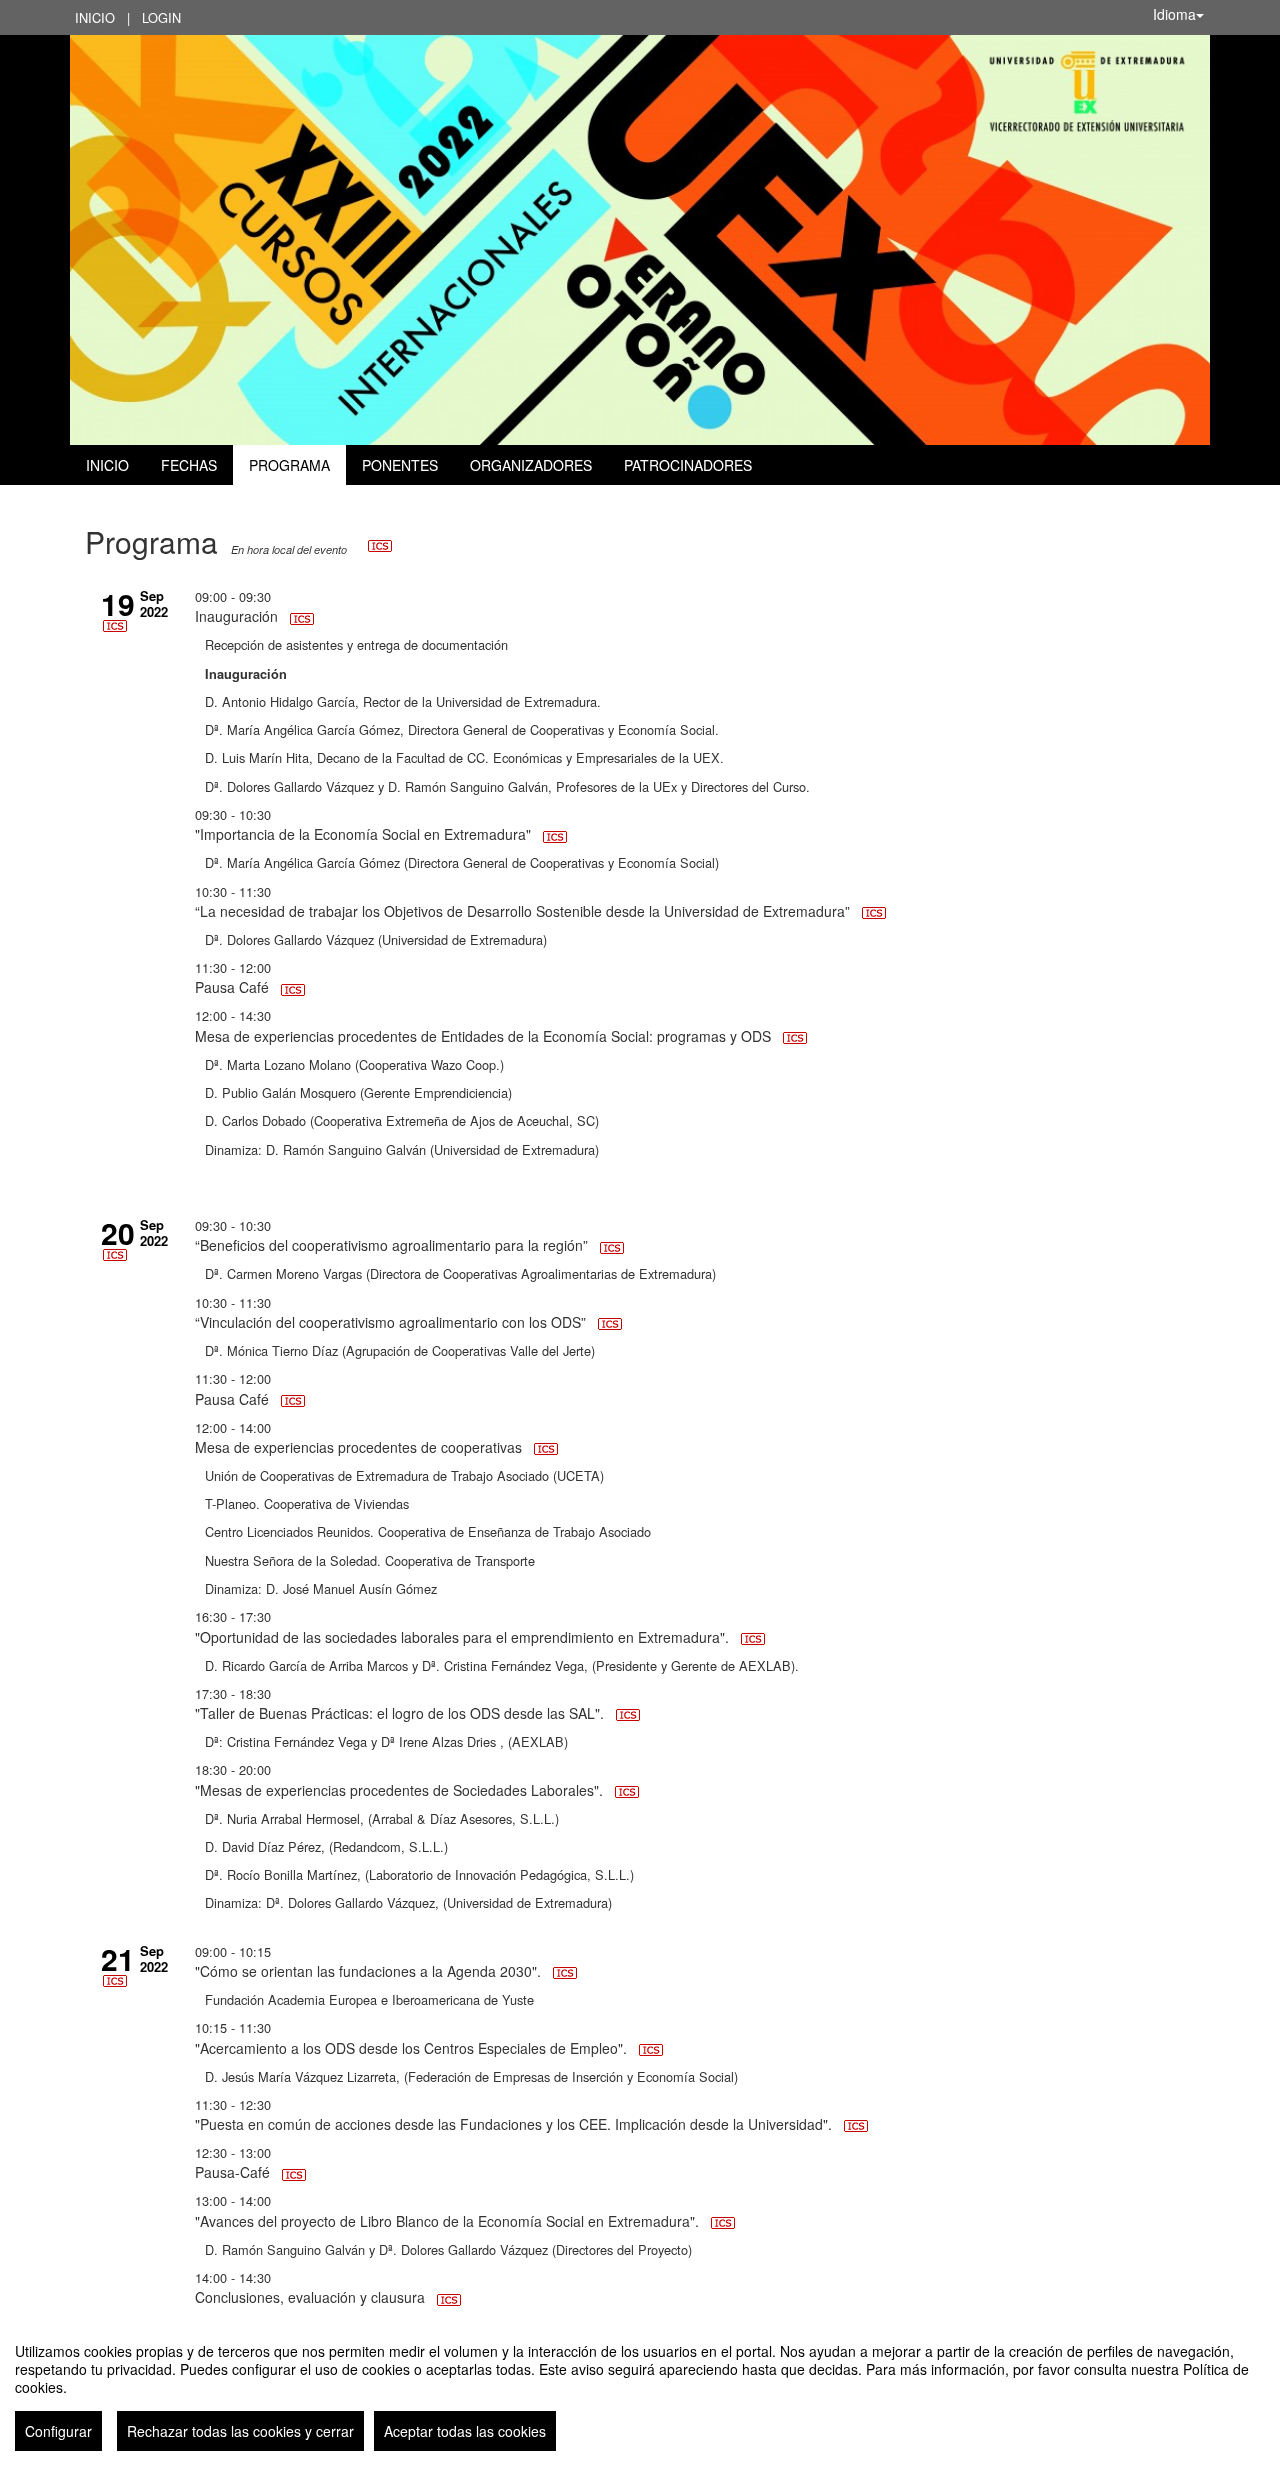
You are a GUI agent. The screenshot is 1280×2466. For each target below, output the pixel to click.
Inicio (95, 17)
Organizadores (531, 465)
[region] (640, 2389)
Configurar (58, 2431)
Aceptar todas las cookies (465, 2431)
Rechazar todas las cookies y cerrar (240, 2431)
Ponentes (400, 465)
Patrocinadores (688, 465)
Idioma (1174, 14)
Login (161, 17)
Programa (289, 465)
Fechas (189, 465)
